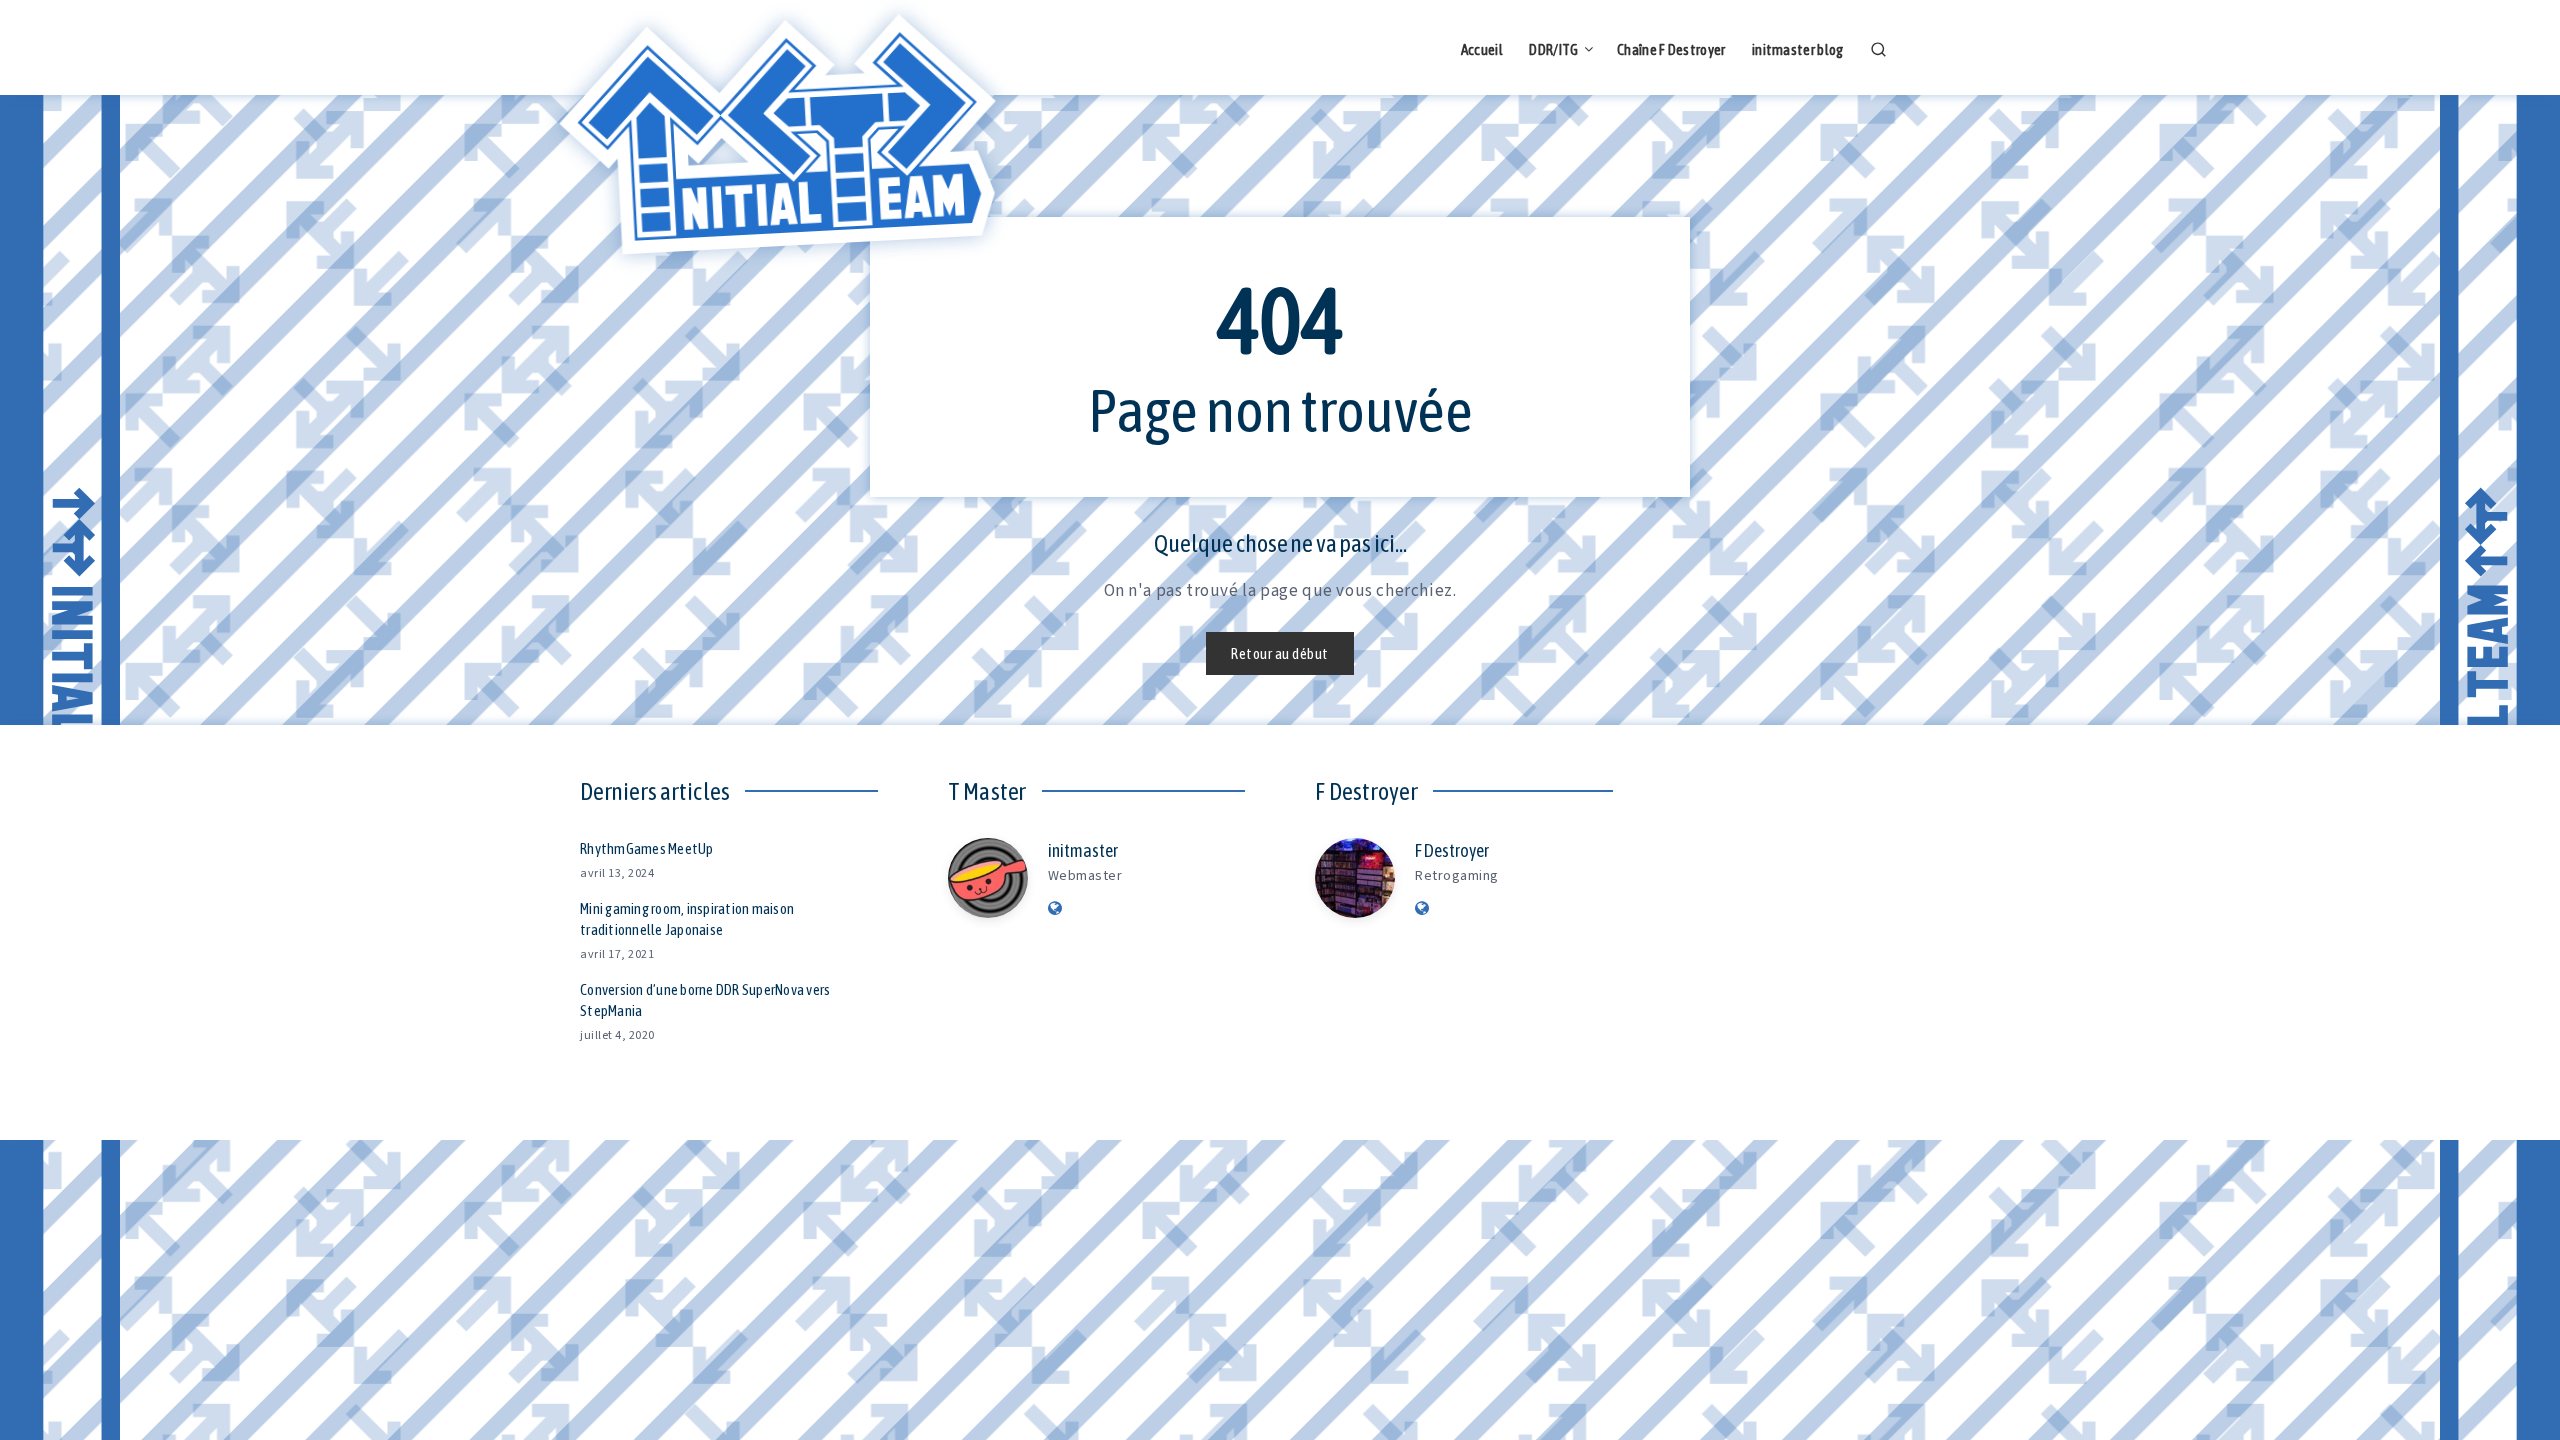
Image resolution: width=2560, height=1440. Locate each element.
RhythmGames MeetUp (647, 848)
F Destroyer (1452, 850)
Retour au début (1280, 653)
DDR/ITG (1553, 49)
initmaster (1083, 850)
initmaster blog (1798, 49)
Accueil (1482, 49)
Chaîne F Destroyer (1671, 49)
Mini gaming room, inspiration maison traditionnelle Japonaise (687, 919)
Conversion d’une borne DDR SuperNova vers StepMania (705, 1000)
